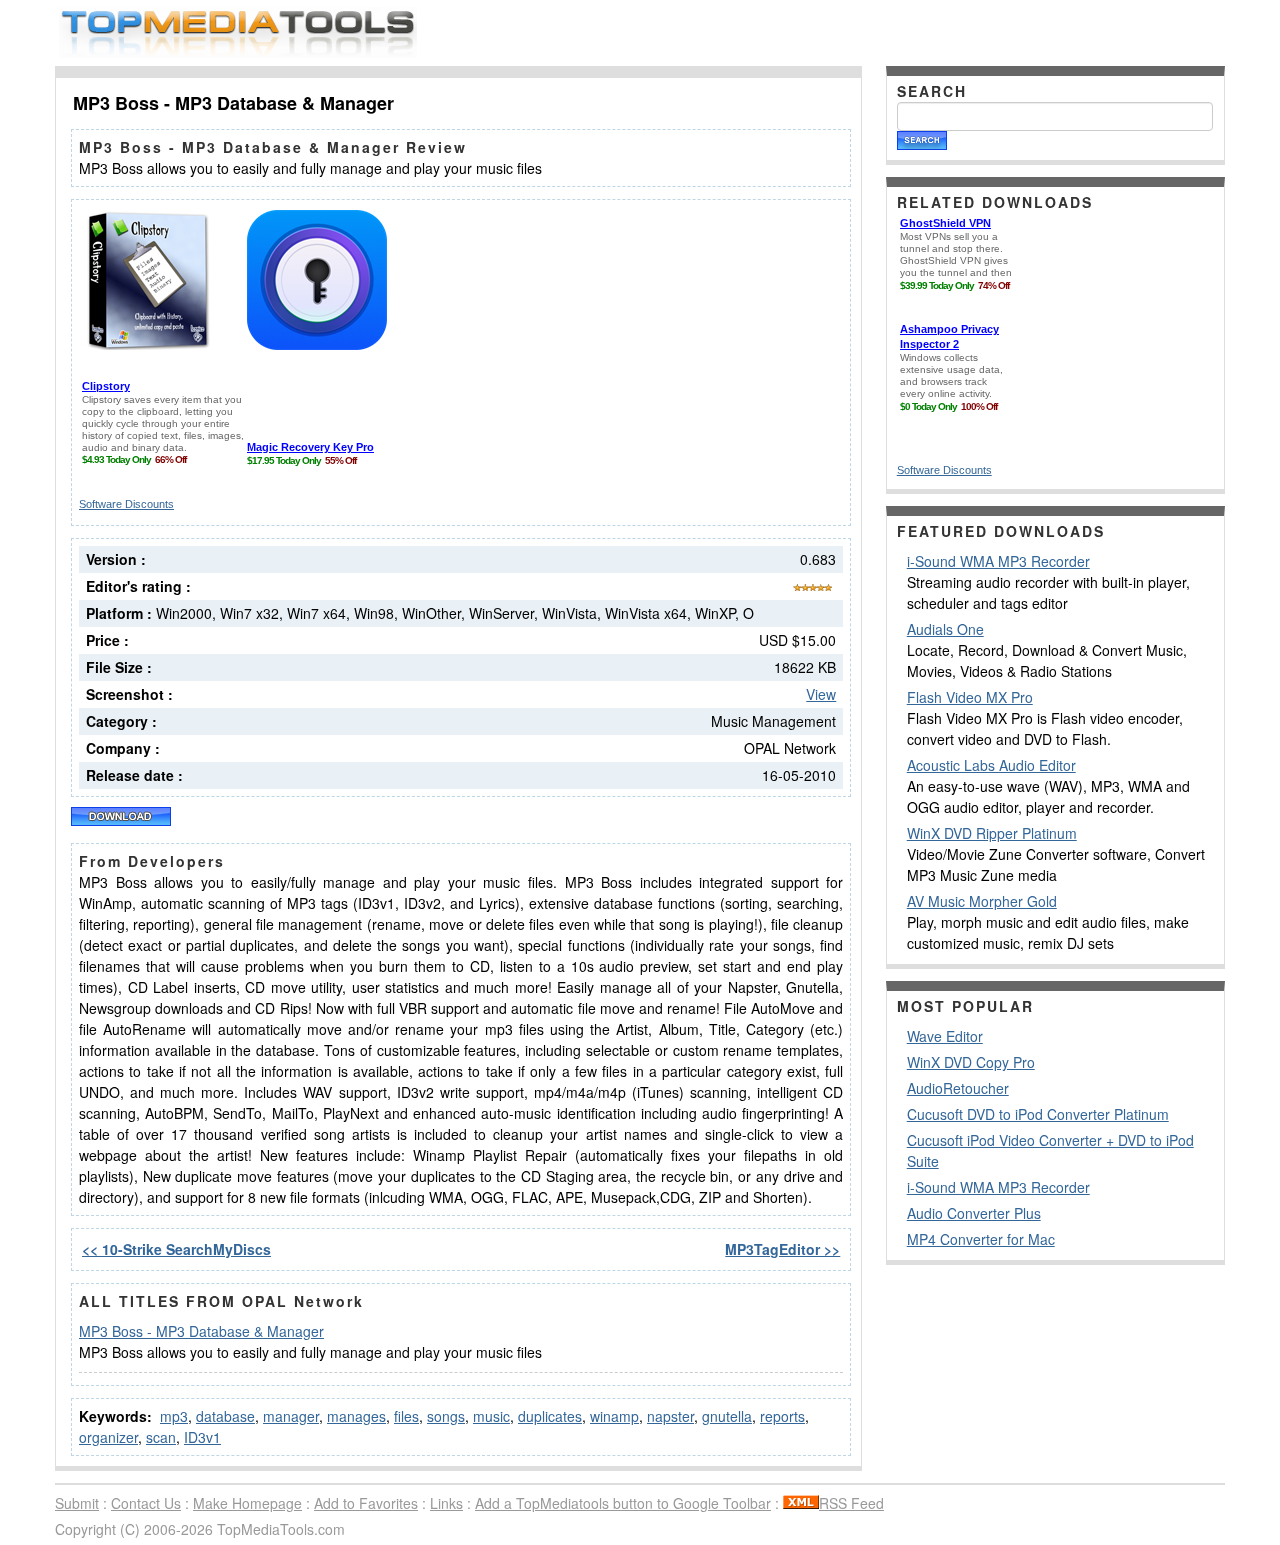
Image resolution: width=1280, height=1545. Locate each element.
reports (782, 1416)
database (225, 1416)
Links (446, 1503)
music (491, 1416)
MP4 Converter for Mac (981, 1239)
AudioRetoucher (958, 1088)
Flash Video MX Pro (970, 697)
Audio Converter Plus (974, 1213)
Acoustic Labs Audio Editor (991, 765)
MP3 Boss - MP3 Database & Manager (201, 1331)
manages (356, 1416)
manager (291, 1416)
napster (670, 1416)
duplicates (550, 1416)
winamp (614, 1416)
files (406, 1416)
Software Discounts (126, 504)
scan (161, 1437)
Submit (77, 1503)
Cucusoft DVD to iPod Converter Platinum (1038, 1114)
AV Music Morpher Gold (982, 901)
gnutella (727, 1416)
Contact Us (146, 1503)
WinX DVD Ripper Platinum (992, 833)
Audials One (945, 629)
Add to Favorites (366, 1503)
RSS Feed (851, 1503)
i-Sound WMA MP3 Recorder (998, 561)
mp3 (174, 1416)
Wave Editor (945, 1036)
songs (446, 1416)
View (821, 694)
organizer (108, 1437)
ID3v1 (202, 1437)
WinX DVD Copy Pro (971, 1062)
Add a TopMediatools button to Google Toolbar (623, 1503)
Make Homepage (247, 1503)
